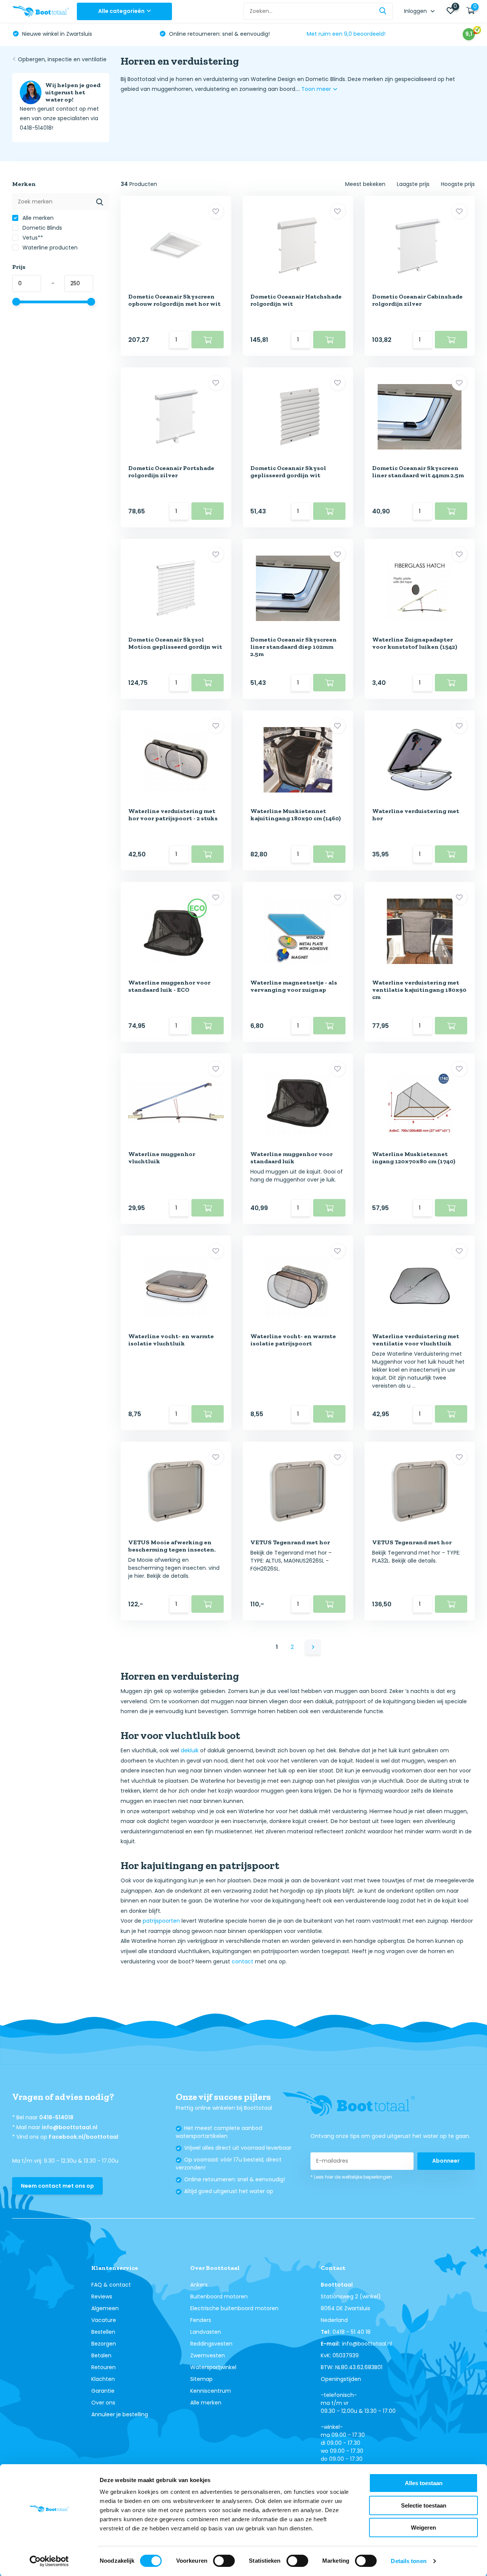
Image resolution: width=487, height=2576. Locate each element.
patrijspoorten (161, 1921)
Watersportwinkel (213, 2367)
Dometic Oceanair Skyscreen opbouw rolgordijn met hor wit (174, 300)
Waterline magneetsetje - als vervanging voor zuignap (294, 986)
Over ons (103, 2403)
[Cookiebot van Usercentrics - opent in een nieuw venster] (49, 2561)
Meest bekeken (365, 184)
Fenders (201, 2320)
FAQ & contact (111, 2285)
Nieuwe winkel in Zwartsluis (56, 34)
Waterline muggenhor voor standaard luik (291, 1158)
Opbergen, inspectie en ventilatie (62, 59)
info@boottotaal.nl (70, 2127)
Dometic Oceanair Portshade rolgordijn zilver (171, 472)
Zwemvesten (208, 2355)
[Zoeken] (383, 11)
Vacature (104, 2320)
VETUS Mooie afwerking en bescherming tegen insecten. (172, 1546)
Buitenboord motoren (219, 2296)
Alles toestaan (424, 2483)
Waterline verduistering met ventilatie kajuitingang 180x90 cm (419, 990)
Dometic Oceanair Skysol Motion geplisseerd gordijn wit (175, 643)
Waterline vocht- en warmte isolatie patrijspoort (293, 1340)
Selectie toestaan (424, 2505)
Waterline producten (49, 248)
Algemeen (105, 2308)
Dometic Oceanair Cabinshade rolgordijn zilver (417, 300)
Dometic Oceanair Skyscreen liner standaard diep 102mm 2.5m (294, 647)
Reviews (102, 2296)
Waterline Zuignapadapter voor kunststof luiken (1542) (415, 643)
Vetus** (32, 238)
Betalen (101, 2355)
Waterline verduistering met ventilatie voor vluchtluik (416, 1340)
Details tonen (408, 2561)
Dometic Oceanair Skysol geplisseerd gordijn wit (288, 472)
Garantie (103, 2391)
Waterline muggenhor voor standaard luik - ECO (169, 986)
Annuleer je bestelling (120, 2414)
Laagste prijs (413, 184)
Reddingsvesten (211, 2344)
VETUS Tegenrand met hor (290, 1542)
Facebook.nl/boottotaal (84, 2137)
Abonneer (446, 2161)
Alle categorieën (121, 11)
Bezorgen (104, 2344)
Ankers (199, 2285)
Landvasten (206, 2332)
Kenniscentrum (211, 2391)
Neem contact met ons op (57, 2186)
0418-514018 (56, 2117)
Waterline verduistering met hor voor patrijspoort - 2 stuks (173, 815)
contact (243, 1961)
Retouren (103, 2367)
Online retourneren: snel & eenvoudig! (219, 34)
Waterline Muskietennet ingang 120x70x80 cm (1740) (414, 1158)
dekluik (190, 1750)
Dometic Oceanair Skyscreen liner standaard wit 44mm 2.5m (418, 472)
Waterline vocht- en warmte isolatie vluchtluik (171, 1340)
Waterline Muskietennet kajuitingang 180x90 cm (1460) (296, 815)
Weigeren (423, 2528)
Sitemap (201, 2379)
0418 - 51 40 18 (352, 2332)
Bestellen (103, 2332)
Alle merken (37, 218)
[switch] (224, 2561)
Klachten (103, 2379)
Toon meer (317, 89)
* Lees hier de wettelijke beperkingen (351, 2177)
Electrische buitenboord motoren (234, 2308)
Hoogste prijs (458, 184)
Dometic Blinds (41, 228)
